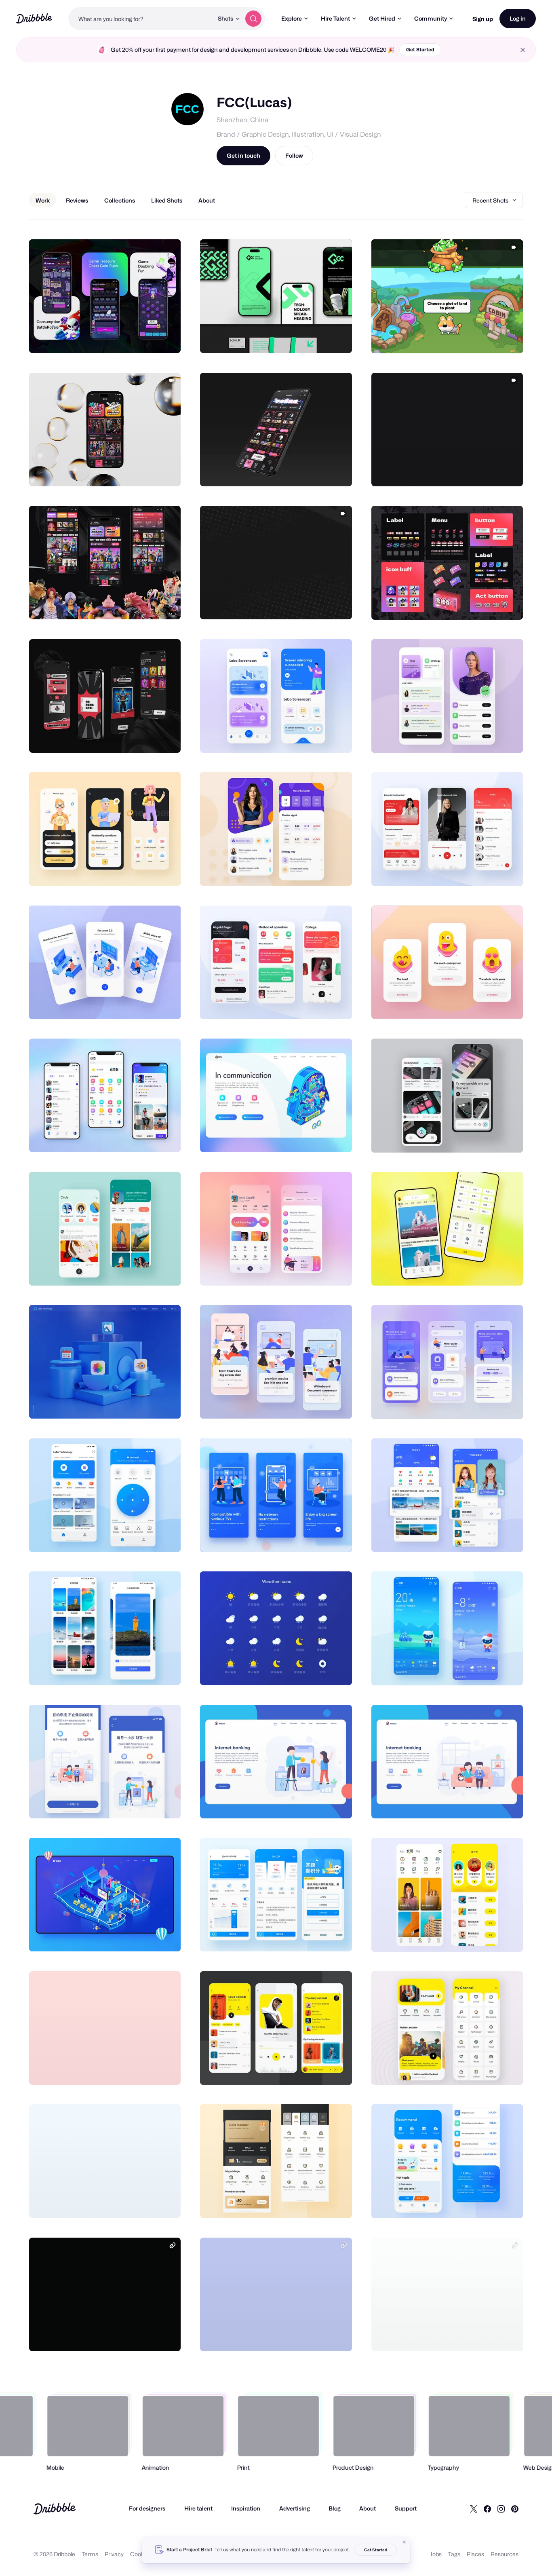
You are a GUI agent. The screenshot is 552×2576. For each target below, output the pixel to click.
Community (431, 18)
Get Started (420, 50)
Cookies (141, 2554)
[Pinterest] (515, 2508)
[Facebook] (487, 2508)
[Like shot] (166, 338)
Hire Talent (335, 18)
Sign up (483, 19)
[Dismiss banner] (405, 2542)
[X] (474, 2508)
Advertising (295, 2508)
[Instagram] (501, 2508)
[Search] (253, 19)
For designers (147, 2508)
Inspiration (246, 2508)
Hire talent (198, 2508)
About (368, 2508)
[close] (523, 50)
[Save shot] (150, 338)
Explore (292, 18)
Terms (90, 2554)
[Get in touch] (133, 338)
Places (475, 2554)
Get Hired (382, 18)
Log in (518, 18)
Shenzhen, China (242, 120)
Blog (335, 2508)
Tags (454, 2554)
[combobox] (141, 19)
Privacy (114, 2554)
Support (406, 2508)
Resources (505, 2554)
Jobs (436, 2554)
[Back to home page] (34, 18)
